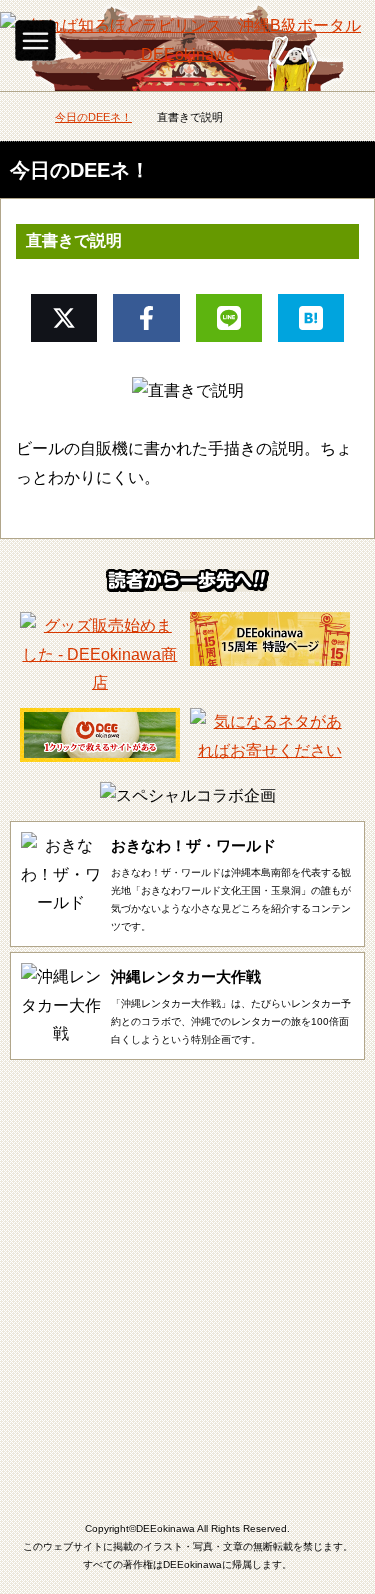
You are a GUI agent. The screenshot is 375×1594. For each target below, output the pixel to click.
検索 (340, 35)
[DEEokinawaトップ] (20, 118)
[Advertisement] (187, 1272)
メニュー (35, 40)
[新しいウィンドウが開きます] (100, 682)
